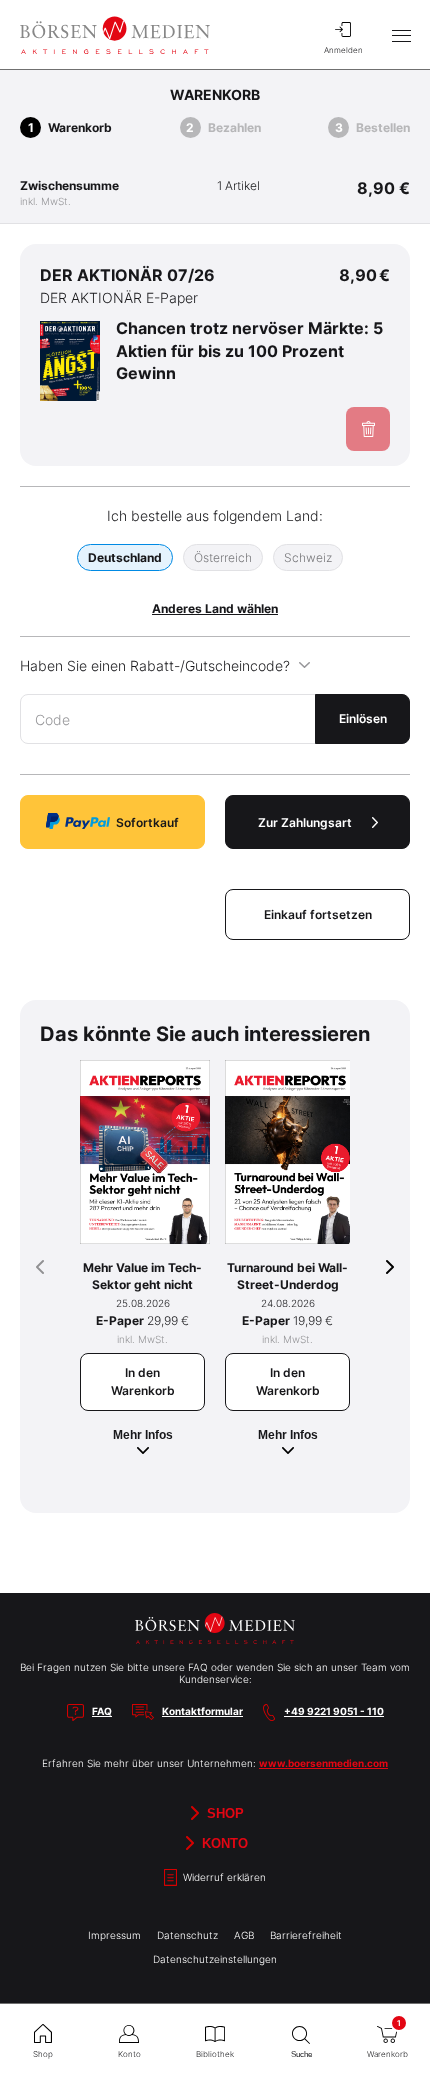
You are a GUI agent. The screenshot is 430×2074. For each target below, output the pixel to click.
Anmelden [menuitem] (343, 50)
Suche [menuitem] (301, 2054)
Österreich (223, 557)
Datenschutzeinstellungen (215, 1959)
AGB (244, 1935)
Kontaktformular (202, 1711)
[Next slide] (390, 1267)
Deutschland (125, 557)
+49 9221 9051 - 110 (334, 1711)
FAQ (102, 1711)
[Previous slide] (40, 1267)
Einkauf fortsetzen (318, 914)
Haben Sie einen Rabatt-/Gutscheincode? (155, 665)
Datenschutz (187, 1935)
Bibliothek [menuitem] (215, 2054)
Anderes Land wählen (215, 608)
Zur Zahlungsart (305, 822)
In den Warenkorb (143, 1381)
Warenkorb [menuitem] (387, 2038)
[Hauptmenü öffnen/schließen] (401, 35)
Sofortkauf (147, 822)
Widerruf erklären (223, 1877)
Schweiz (308, 557)
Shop (223, 1813)
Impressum (114, 1935)
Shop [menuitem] (43, 2054)
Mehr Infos (143, 1435)
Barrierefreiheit (306, 1935)
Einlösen (363, 718)
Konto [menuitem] (129, 2054)
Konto (223, 1843)
